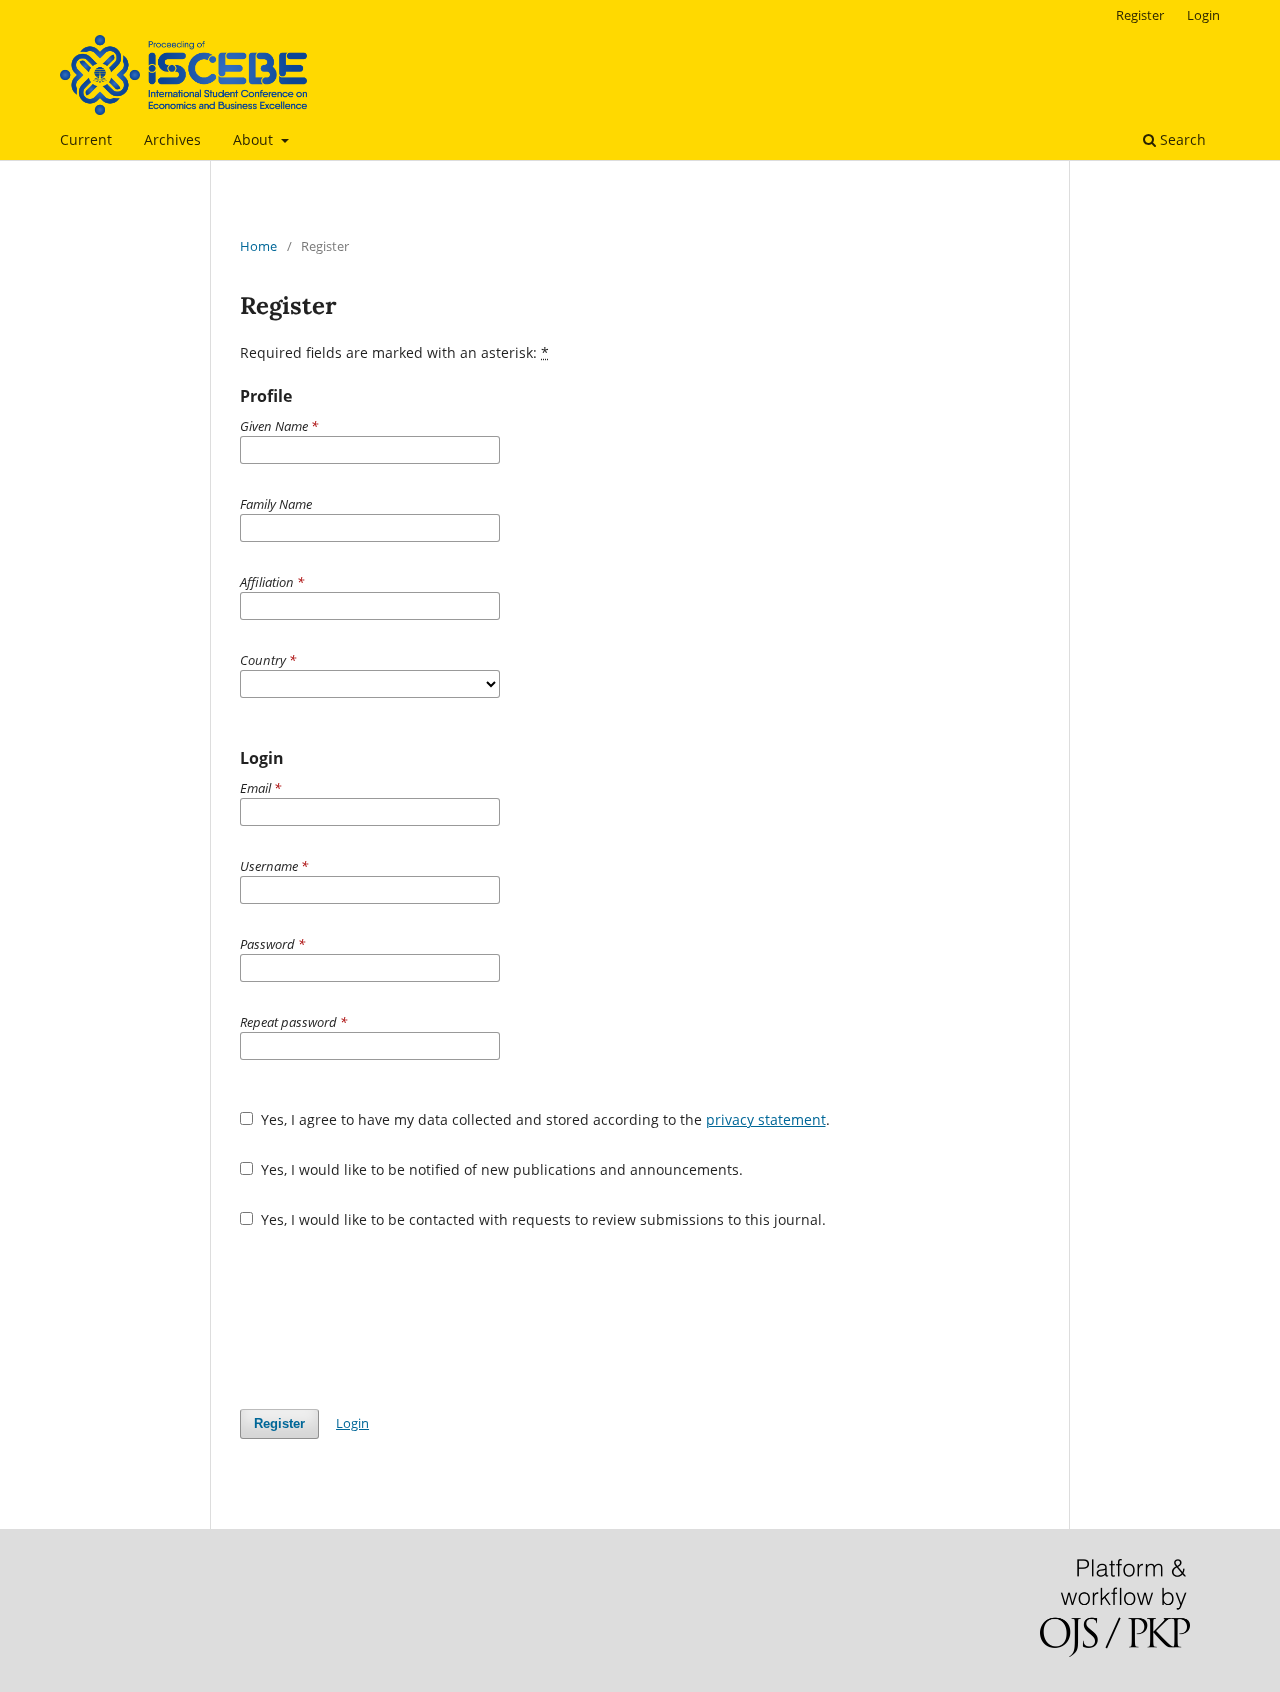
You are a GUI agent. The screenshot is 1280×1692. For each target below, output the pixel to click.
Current (86, 139)
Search (1181, 139)
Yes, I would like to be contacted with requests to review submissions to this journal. (541, 1219)
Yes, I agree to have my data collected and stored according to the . (543, 1119)
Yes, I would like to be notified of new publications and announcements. (500, 1169)
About (255, 139)
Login (1203, 15)
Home (258, 246)
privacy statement (766, 1119)
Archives (172, 139)
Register (1140, 15)
